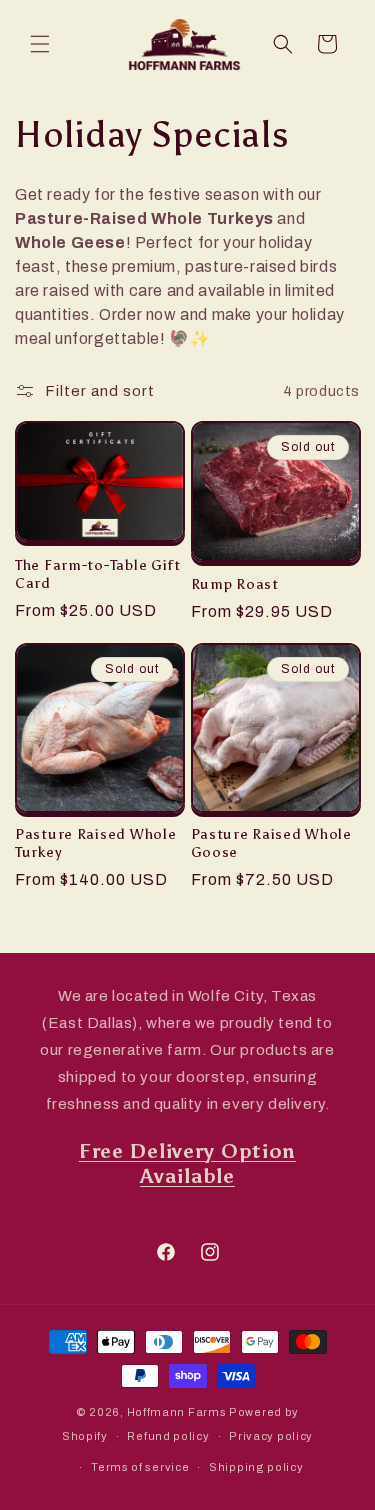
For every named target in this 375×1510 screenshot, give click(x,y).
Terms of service (140, 1467)
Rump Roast (235, 584)
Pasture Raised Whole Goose (271, 843)
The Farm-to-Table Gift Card (98, 574)
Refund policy (168, 1436)
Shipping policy (256, 1467)
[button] (40, 44)
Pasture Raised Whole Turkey (95, 843)
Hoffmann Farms (177, 1412)
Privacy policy (271, 1436)
